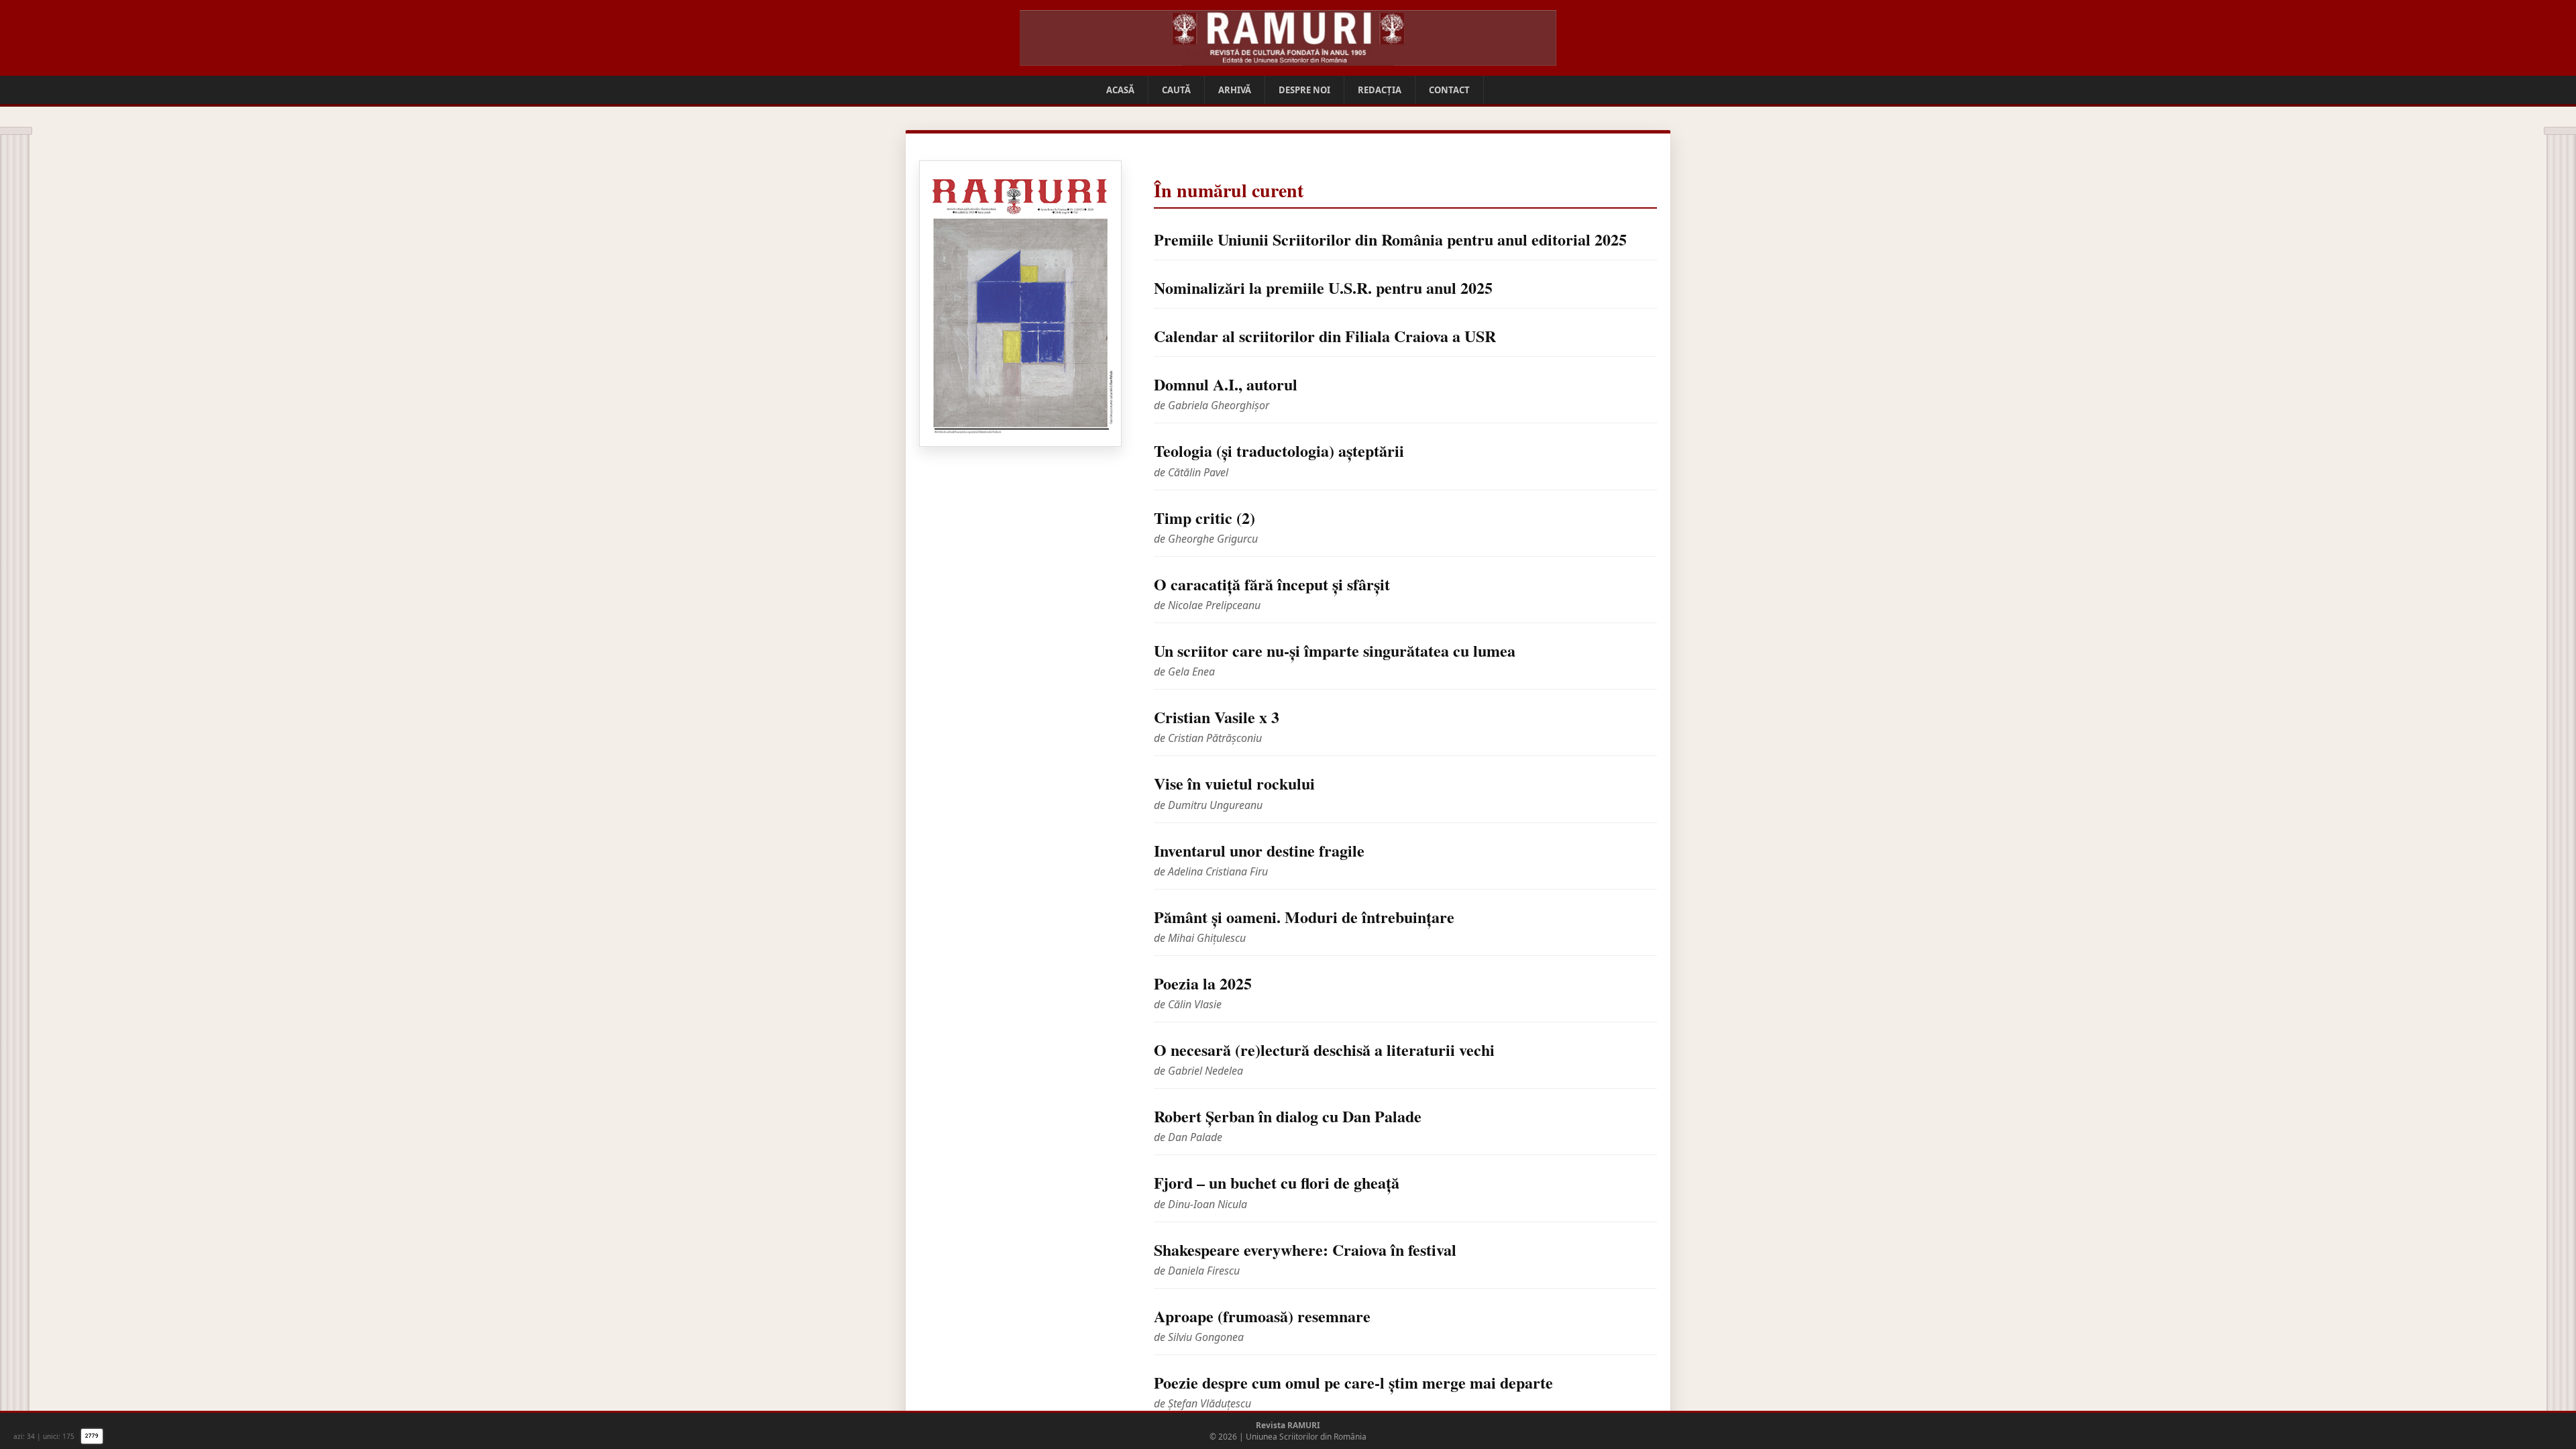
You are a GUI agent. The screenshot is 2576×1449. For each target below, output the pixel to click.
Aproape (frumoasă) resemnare (1262, 1316)
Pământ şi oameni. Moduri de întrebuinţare (1304, 917)
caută (1176, 90)
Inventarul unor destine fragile (1259, 850)
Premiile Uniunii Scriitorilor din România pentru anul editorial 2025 (1390, 239)
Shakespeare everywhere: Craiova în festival (1305, 1249)
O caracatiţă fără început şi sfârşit (1272, 584)
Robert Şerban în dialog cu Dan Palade (1288, 1116)
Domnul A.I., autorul (1226, 384)
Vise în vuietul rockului (1234, 783)
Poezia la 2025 (1203, 983)
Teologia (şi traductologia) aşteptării (1279, 450)
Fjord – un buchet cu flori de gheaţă (1277, 1182)
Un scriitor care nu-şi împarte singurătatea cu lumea (1335, 650)
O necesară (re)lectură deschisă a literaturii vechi (1324, 1050)
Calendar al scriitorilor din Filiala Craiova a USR (1325, 336)
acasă (1120, 90)
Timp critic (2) (1204, 518)
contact (1449, 90)
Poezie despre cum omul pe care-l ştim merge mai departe (1353, 1382)
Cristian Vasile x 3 (1217, 717)
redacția (1380, 90)
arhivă (1235, 90)
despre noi (1304, 90)
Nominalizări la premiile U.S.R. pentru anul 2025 (1323, 287)
